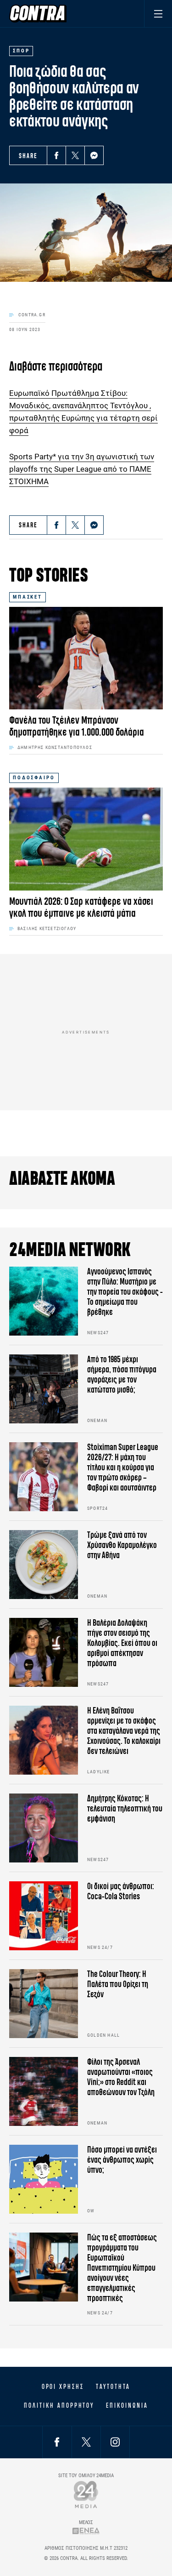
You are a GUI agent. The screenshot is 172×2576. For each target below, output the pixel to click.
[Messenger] (94, 155)
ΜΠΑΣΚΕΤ (28, 597)
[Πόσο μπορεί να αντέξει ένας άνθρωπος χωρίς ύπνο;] (44, 2179)
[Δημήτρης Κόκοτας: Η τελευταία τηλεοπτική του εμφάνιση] (44, 1828)
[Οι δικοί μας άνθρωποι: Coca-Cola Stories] (44, 1916)
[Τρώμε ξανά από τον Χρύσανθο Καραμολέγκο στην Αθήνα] (44, 1565)
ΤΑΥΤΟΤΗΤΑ (113, 2387)
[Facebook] (56, 155)
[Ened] (86, 2531)
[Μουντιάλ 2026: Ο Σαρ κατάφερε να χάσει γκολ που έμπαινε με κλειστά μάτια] (86, 839)
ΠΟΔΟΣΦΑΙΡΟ (34, 778)
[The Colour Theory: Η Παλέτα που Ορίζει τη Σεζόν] (44, 2004)
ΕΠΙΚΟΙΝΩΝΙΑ (127, 2405)
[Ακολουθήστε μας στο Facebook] (57, 2442)
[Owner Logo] (86, 2494)
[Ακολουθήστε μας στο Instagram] (115, 2442)
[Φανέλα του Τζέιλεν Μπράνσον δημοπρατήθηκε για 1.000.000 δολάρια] (86, 658)
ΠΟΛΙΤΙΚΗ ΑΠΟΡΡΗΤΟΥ (59, 2405)
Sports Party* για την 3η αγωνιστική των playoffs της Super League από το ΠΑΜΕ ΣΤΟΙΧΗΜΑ (82, 469)
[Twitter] (75, 155)
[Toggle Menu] (158, 14)
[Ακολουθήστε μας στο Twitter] (86, 2442)
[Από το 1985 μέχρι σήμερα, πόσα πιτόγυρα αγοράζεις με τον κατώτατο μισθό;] (44, 1389)
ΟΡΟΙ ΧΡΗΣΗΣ (63, 2387)
